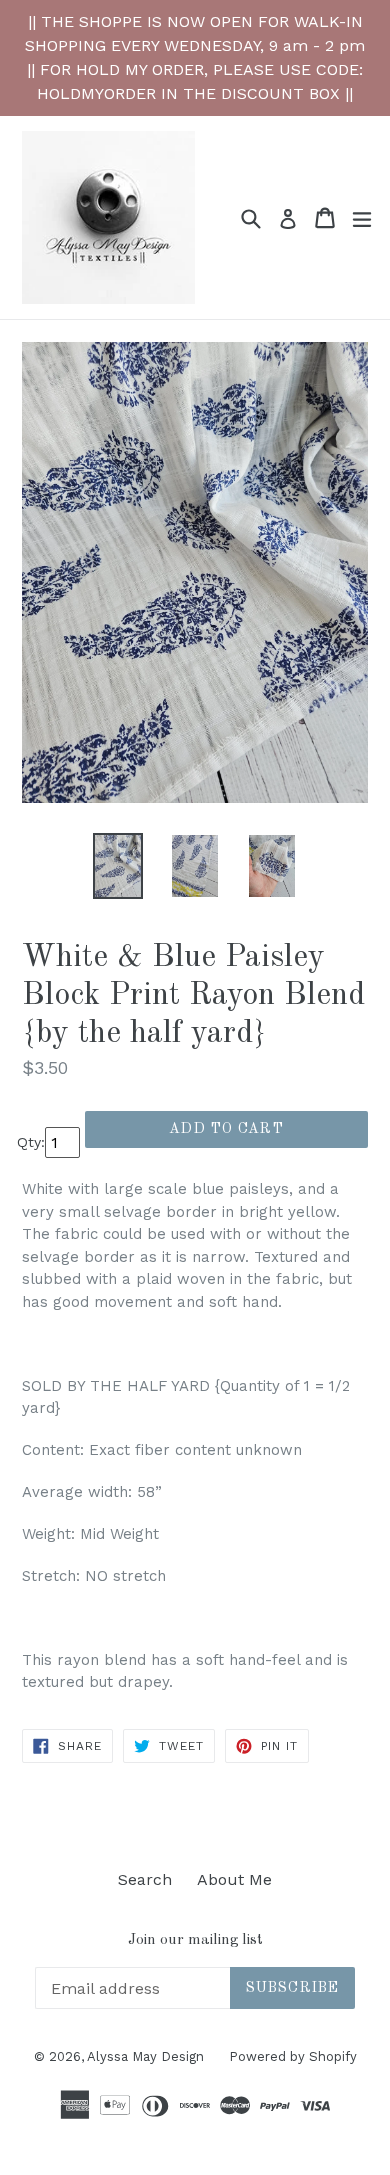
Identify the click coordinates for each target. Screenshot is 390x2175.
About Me (234, 1879)
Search (145, 1879)
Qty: (31, 1142)
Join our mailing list (195, 1940)
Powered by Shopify (293, 2056)
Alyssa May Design (145, 2056)
